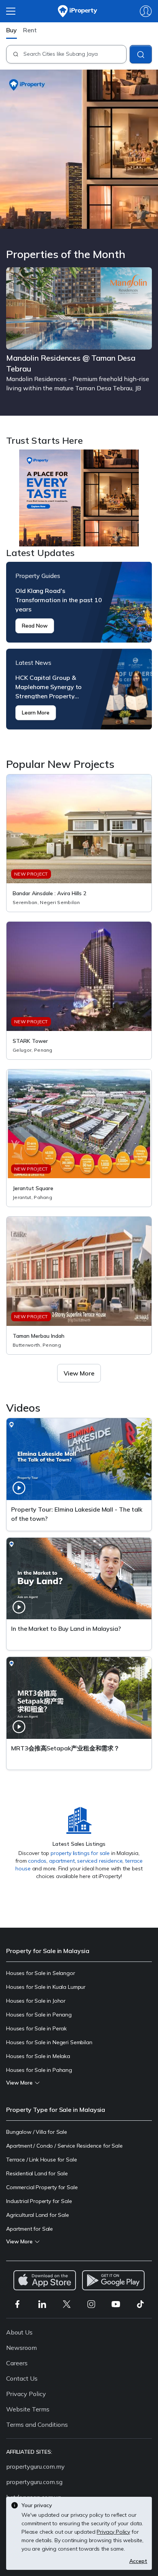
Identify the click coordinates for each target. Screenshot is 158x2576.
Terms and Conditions (37, 2424)
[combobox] (75, 54)
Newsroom (21, 2348)
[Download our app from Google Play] (113, 2280)
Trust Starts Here (79, 498)
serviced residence (100, 1861)
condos (37, 1861)
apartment (62, 1861)
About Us (19, 2332)
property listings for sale (80, 1853)
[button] (79, 1373)
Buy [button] (12, 30)
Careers (17, 2363)
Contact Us (22, 2378)
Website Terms (28, 2409)
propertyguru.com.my (35, 2466)
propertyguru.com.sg (34, 2482)
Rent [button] (30, 30)
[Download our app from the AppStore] (45, 2280)
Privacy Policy (26, 2394)
